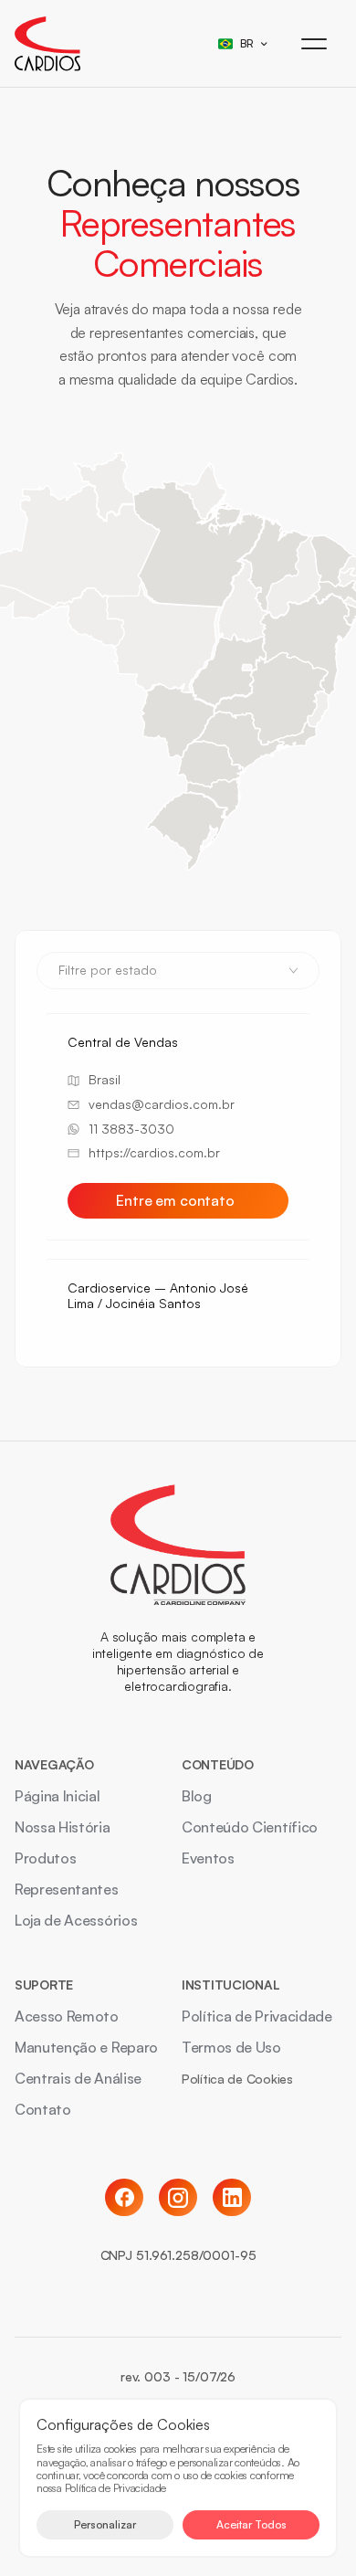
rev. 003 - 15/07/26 (178, 2376)
